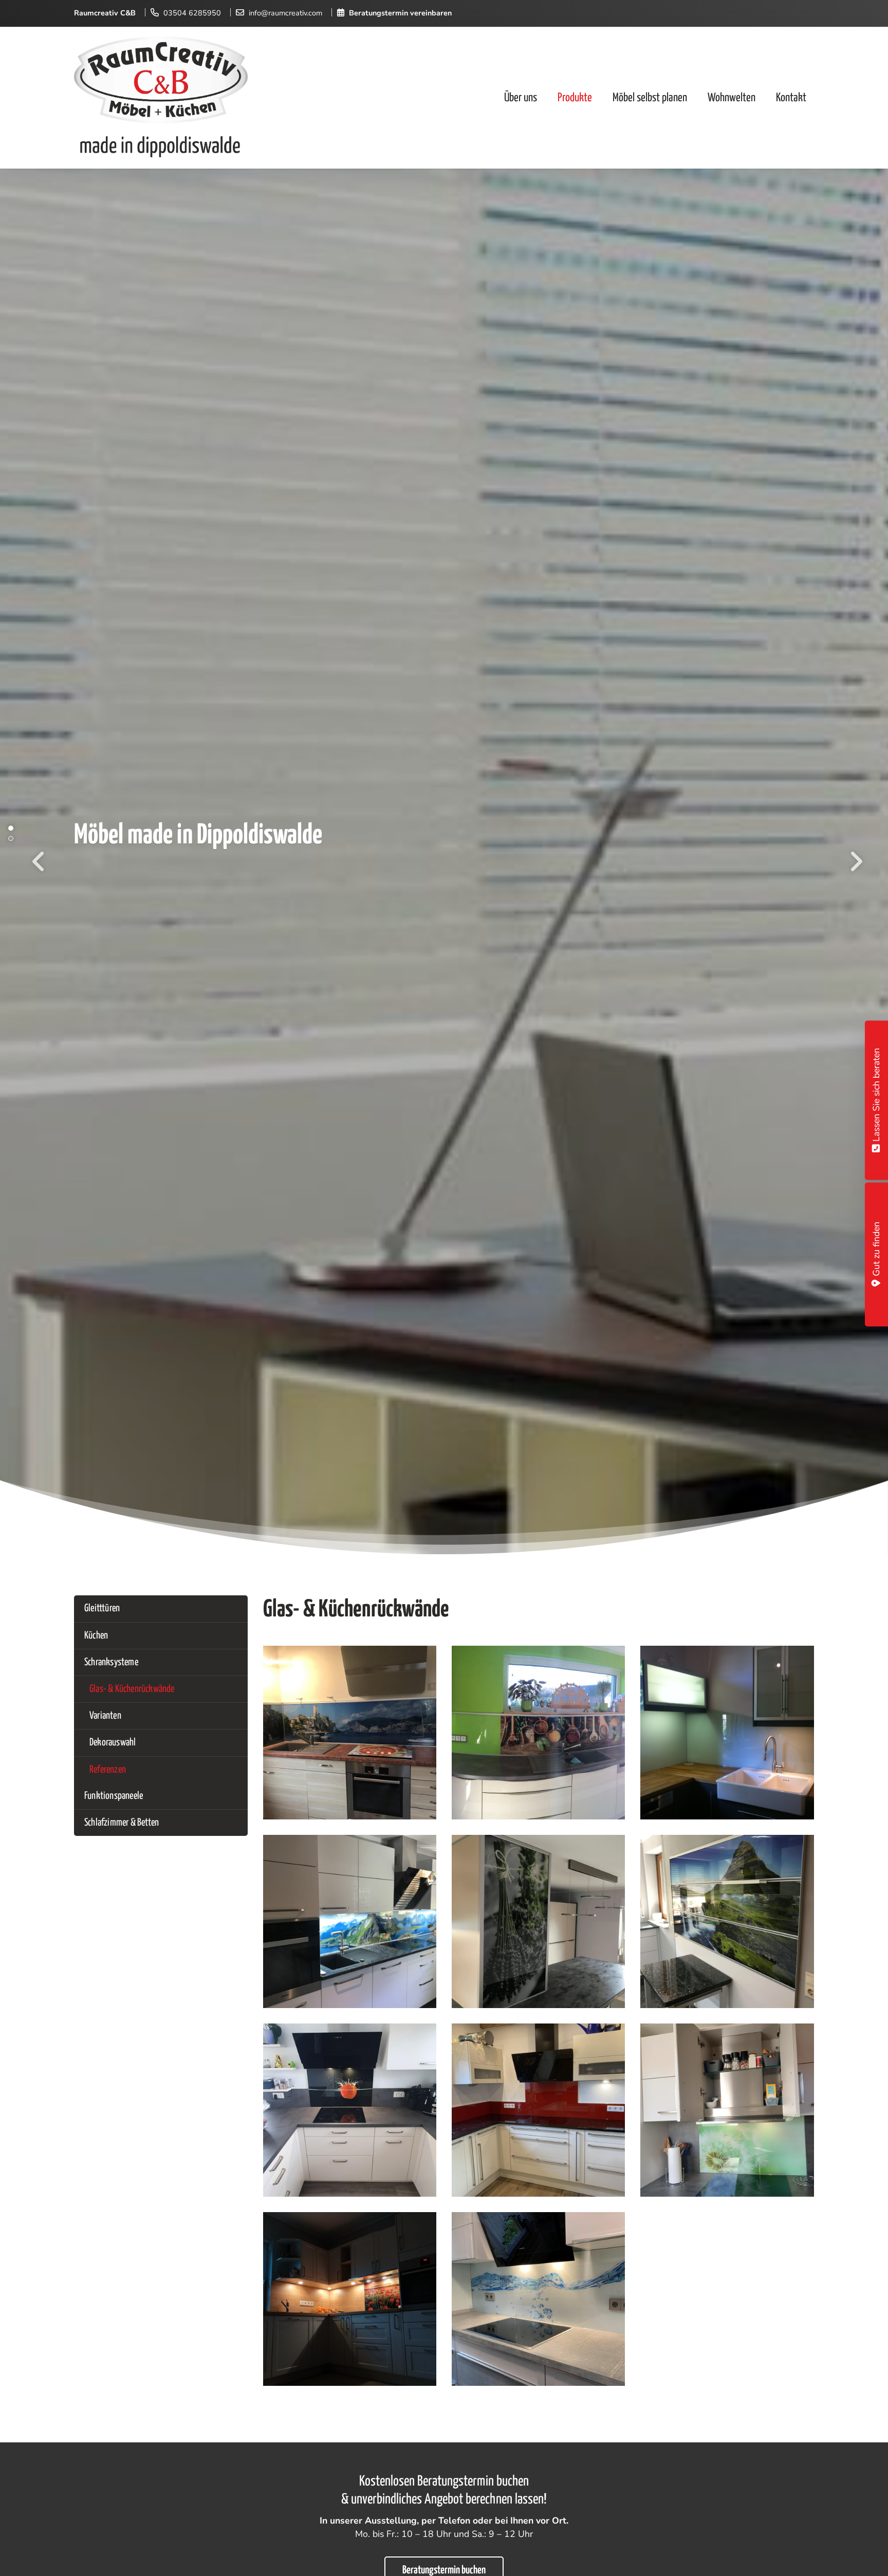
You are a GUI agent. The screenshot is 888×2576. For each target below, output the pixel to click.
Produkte (575, 97)
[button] (15, 828)
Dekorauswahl (113, 1743)
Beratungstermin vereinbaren (400, 13)
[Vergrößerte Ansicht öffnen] (350, 1732)
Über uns (521, 97)
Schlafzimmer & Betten (122, 1823)
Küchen (96, 1636)
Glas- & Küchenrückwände (132, 1689)
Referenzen (108, 1770)
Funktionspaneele (114, 1796)
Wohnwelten (732, 97)
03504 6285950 (192, 13)
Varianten (105, 1716)
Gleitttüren (102, 1608)
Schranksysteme (111, 1662)
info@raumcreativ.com (285, 13)
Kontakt (791, 97)
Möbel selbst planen (650, 97)
